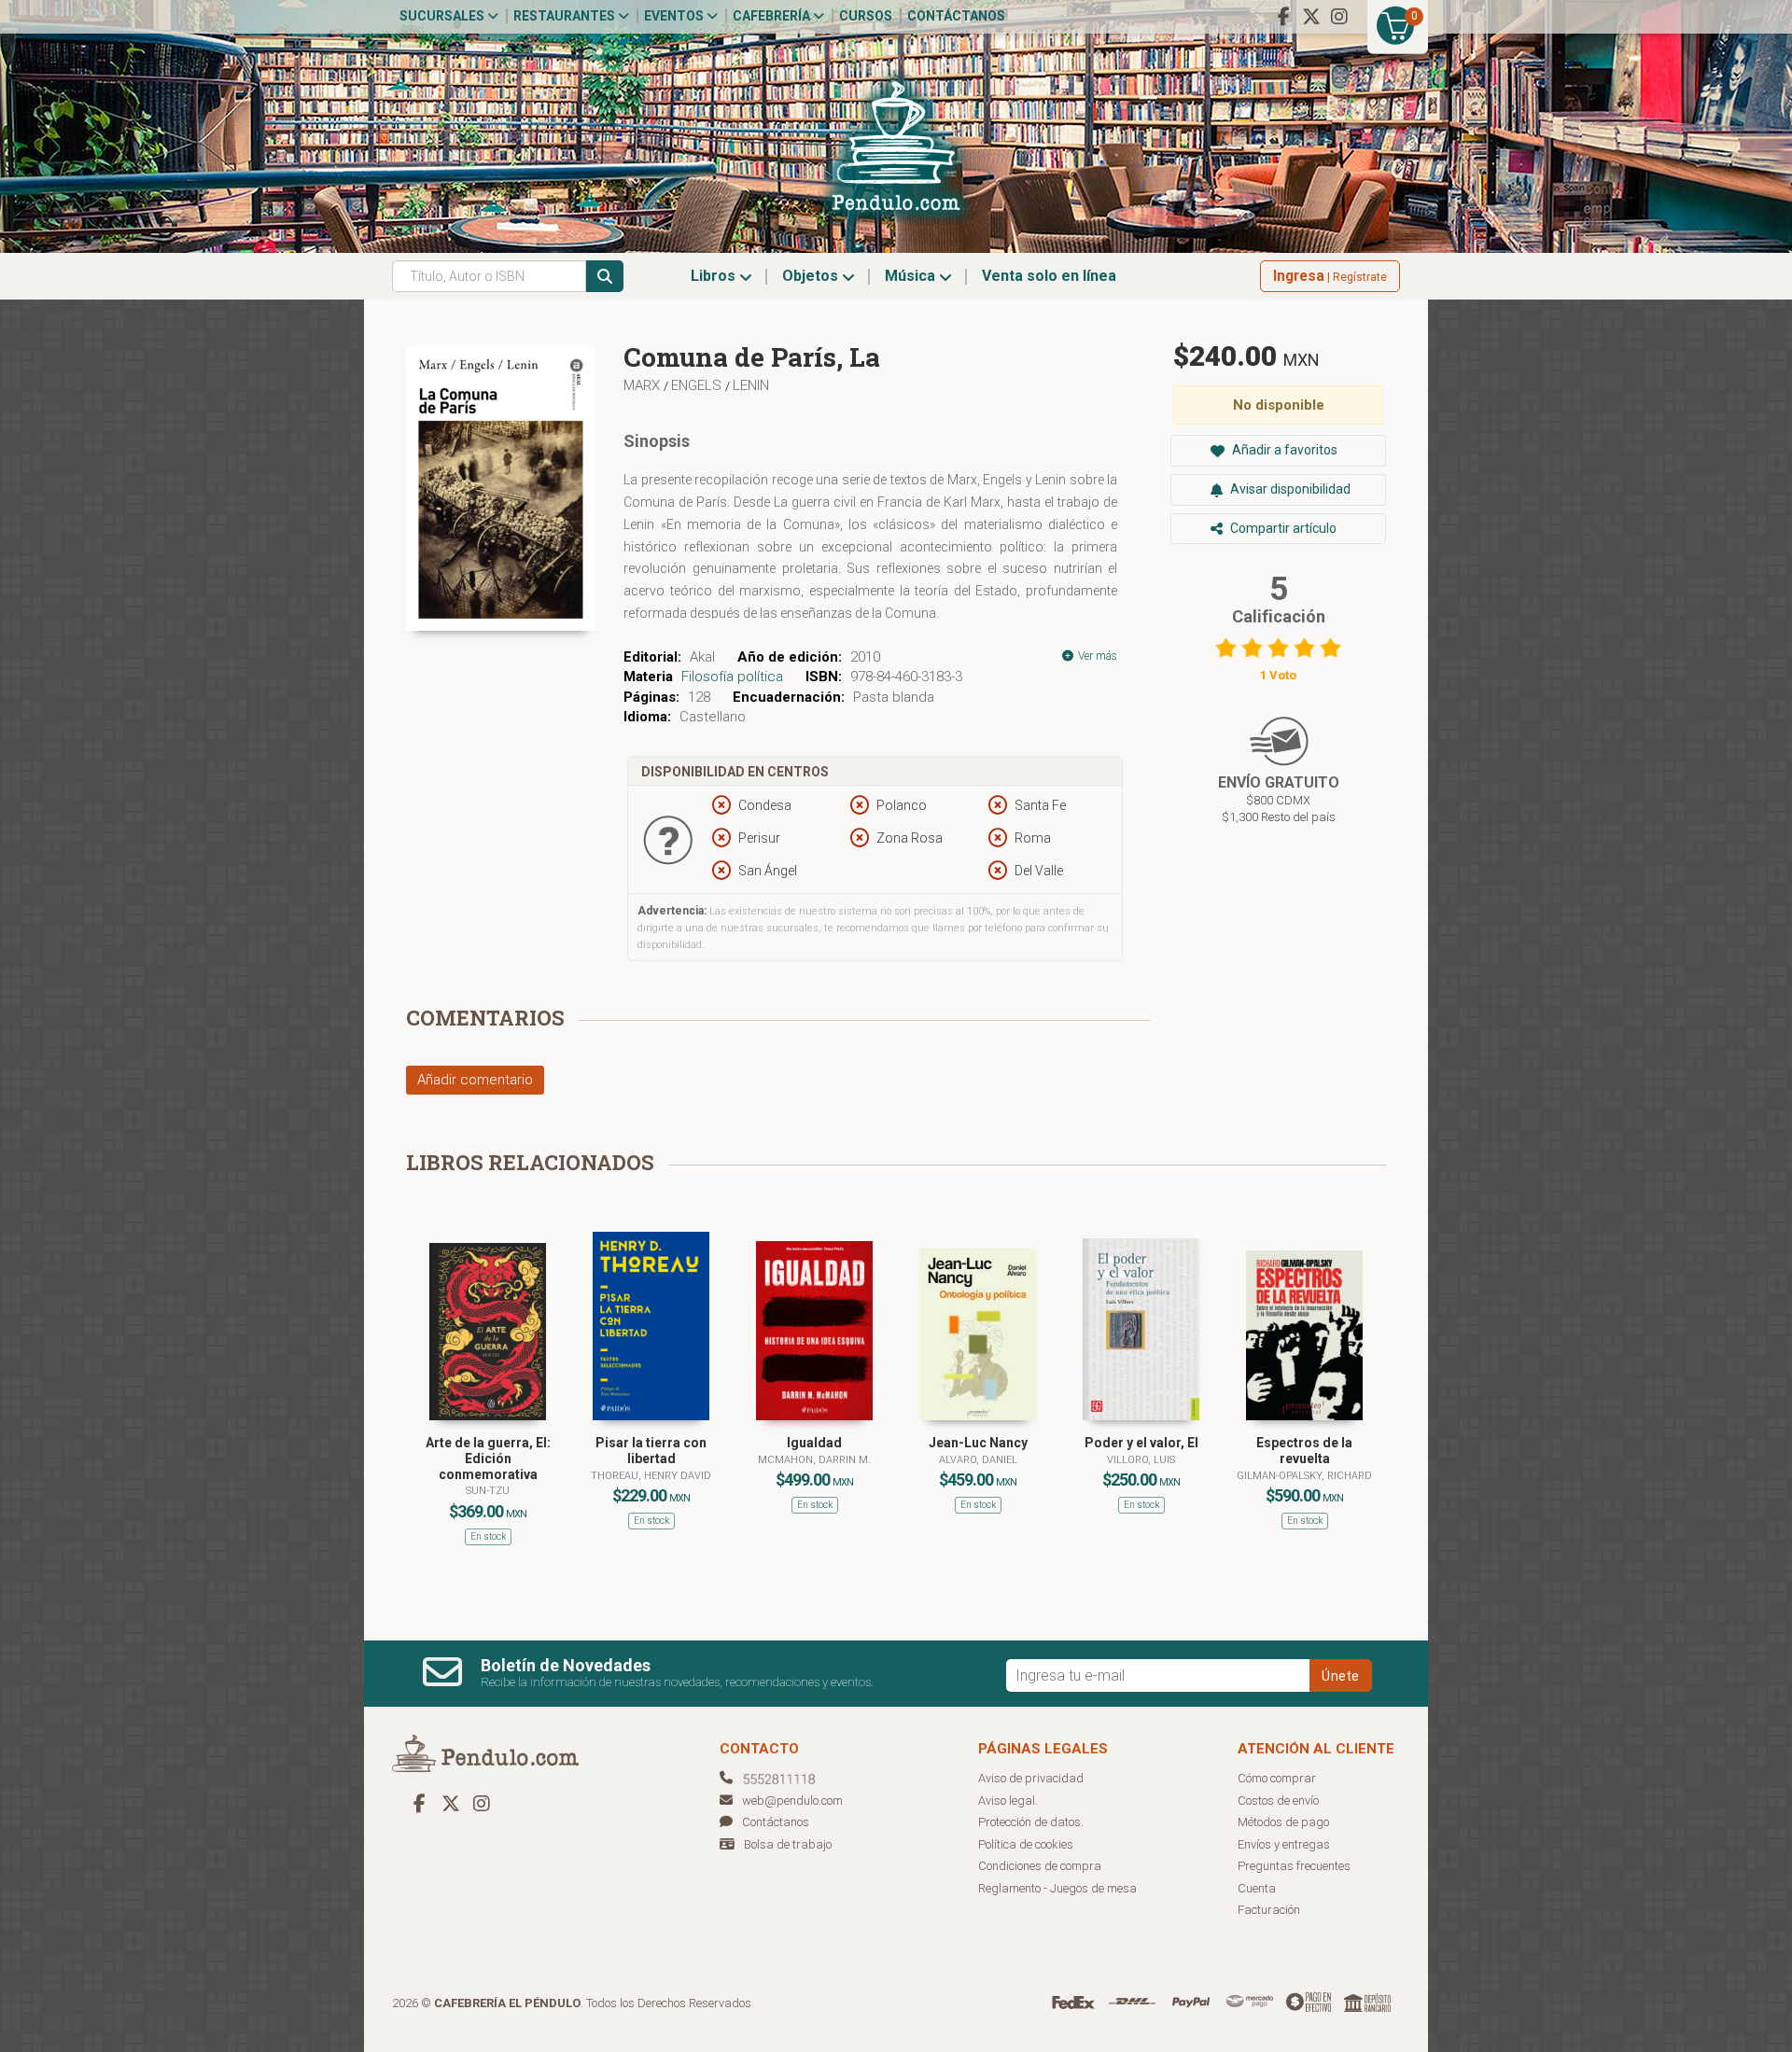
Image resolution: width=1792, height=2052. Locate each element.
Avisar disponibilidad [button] (1289, 489)
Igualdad (814, 1443)
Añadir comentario (475, 1080)
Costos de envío (1278, 1801)
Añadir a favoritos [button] (1283, 450)
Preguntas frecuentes (1294, 1866)
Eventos (675, 16)
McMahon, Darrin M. (814, 1460)
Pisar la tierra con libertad (651, 1451)
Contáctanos (956, 16)
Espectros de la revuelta (1304, 1451)
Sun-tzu (488, 1491)
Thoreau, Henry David (651, 1476)
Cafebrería (773, 16)
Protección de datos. (1031, 1822)
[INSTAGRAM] (1339, 17)
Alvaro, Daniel (978, 1460)
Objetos (812, 276)
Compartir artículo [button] (1282, 528)
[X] (1311, 17)
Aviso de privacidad (1031, 1778)
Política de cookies (1026, 1844)
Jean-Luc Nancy (978, 1443)
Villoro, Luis (1141, 1460)
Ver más (1096, 656)
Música (912, 276)
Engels (698, 385)
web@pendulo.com (792, 1801)
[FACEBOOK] (1283, 17)
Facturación (1269, 1910)
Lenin (751, 385)
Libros (715, 276)
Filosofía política (732, 677)
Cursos (866, 16)
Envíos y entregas (1284, 1844)
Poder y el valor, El (1141, 1443)
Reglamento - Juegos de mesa (1057, 1888)
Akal (702, 657)
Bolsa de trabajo (788, 1844)
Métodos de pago (1283, 1822)
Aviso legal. (1008, 1801)
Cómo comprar (1277, 1778)
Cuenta (1257, 1888)
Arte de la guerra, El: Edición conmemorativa (488, 1459)
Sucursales (443, 16)
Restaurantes (566, 16)
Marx (644, 385)
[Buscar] (605, 276)
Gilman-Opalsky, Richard (1304, 1476)
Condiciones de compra (1040, 1866)
